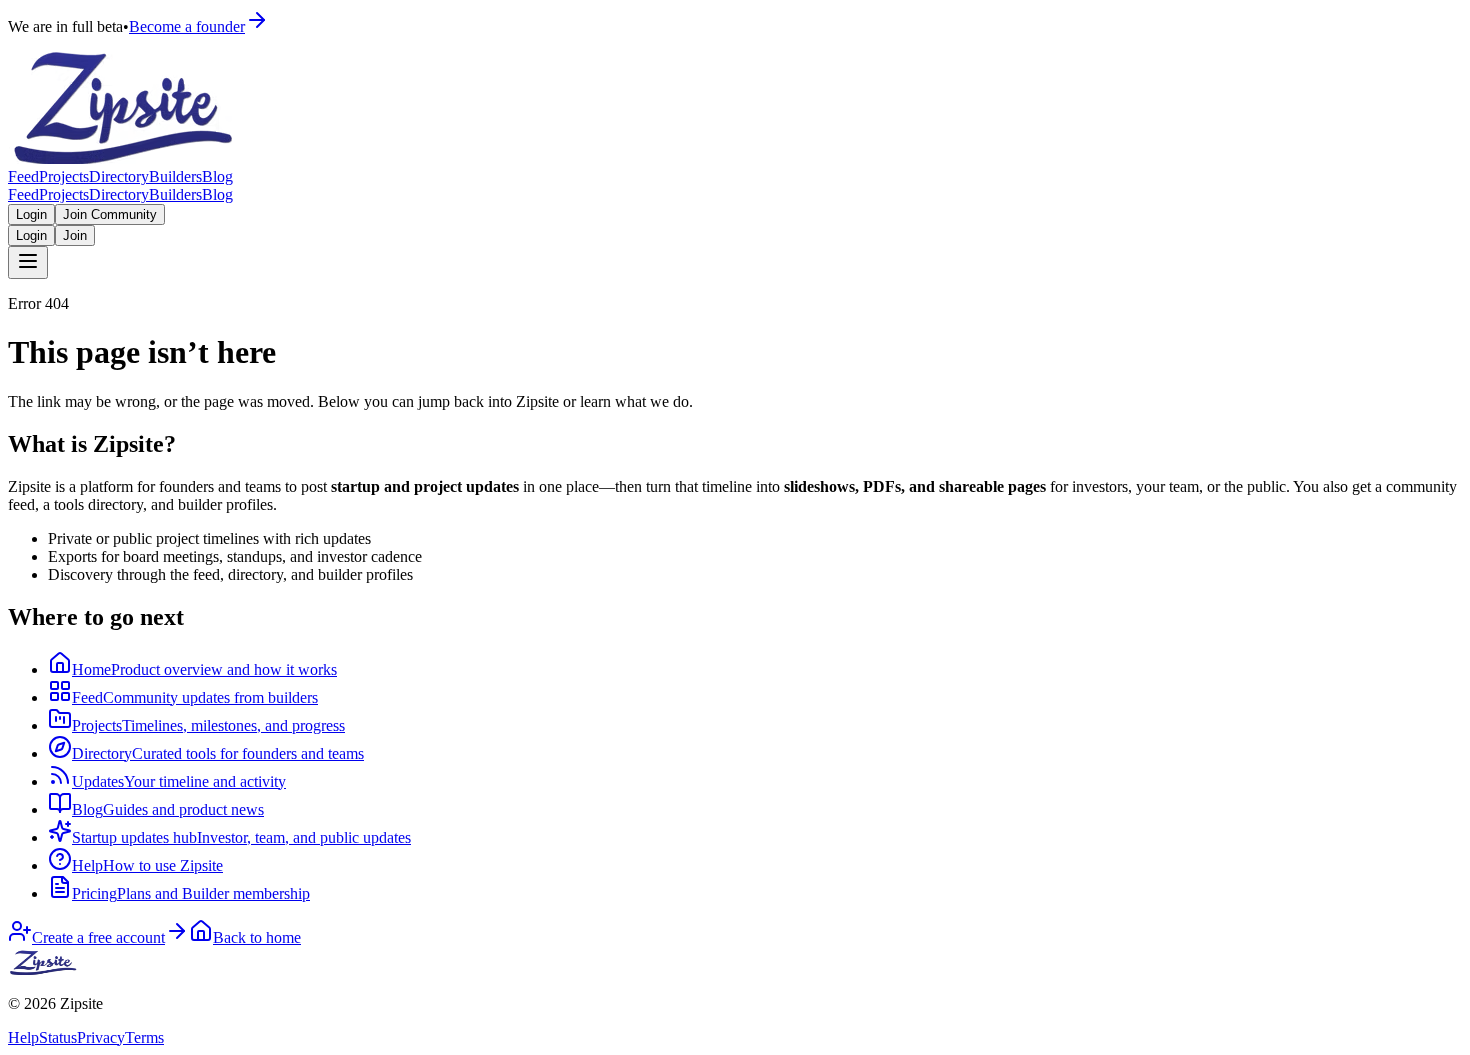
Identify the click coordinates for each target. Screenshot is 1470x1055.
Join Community (110, 214)
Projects (64, 176)
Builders (175, 176)
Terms (144, 1037)
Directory (119, 176)
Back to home (257, 937)
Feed (23, 176)
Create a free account (98, 937)
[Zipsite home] (44, 969)
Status (58, 1037)
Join (75, 235)
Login (31, 214)
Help (23, 1037)
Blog (217, 176)
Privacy (101, 1037)
